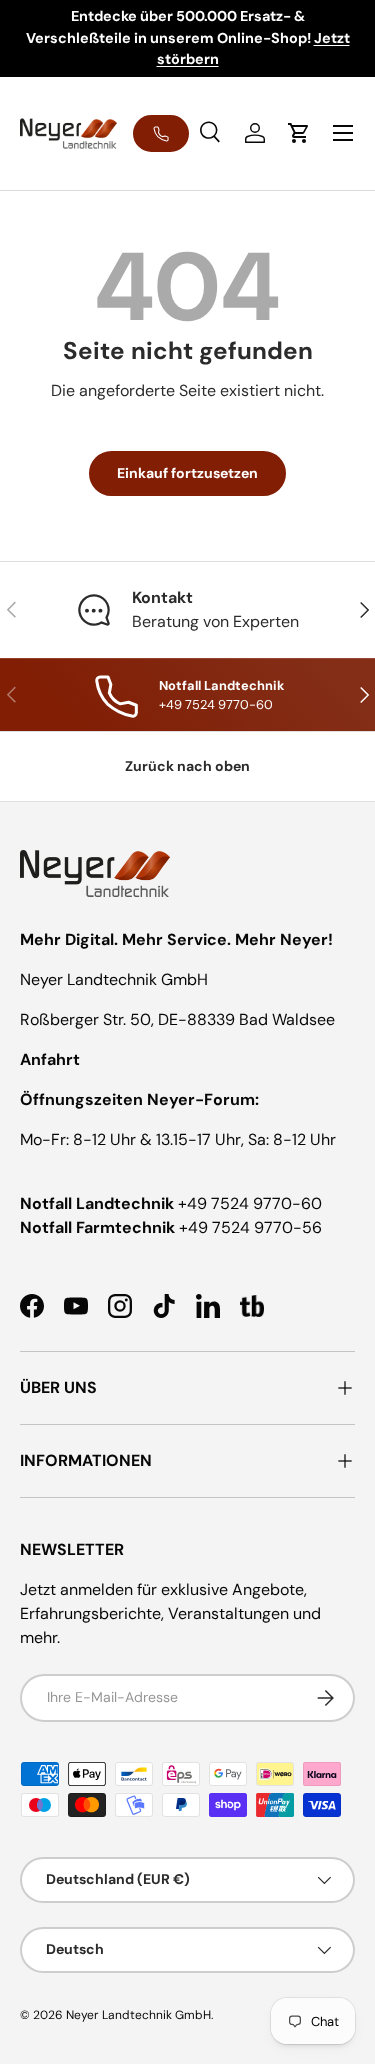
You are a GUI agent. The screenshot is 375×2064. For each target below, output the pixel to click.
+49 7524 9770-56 (250, 1227)
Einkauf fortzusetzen (187, 473)
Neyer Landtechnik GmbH (138, 2015)
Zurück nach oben (187, 766)
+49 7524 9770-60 (250, 1203)
